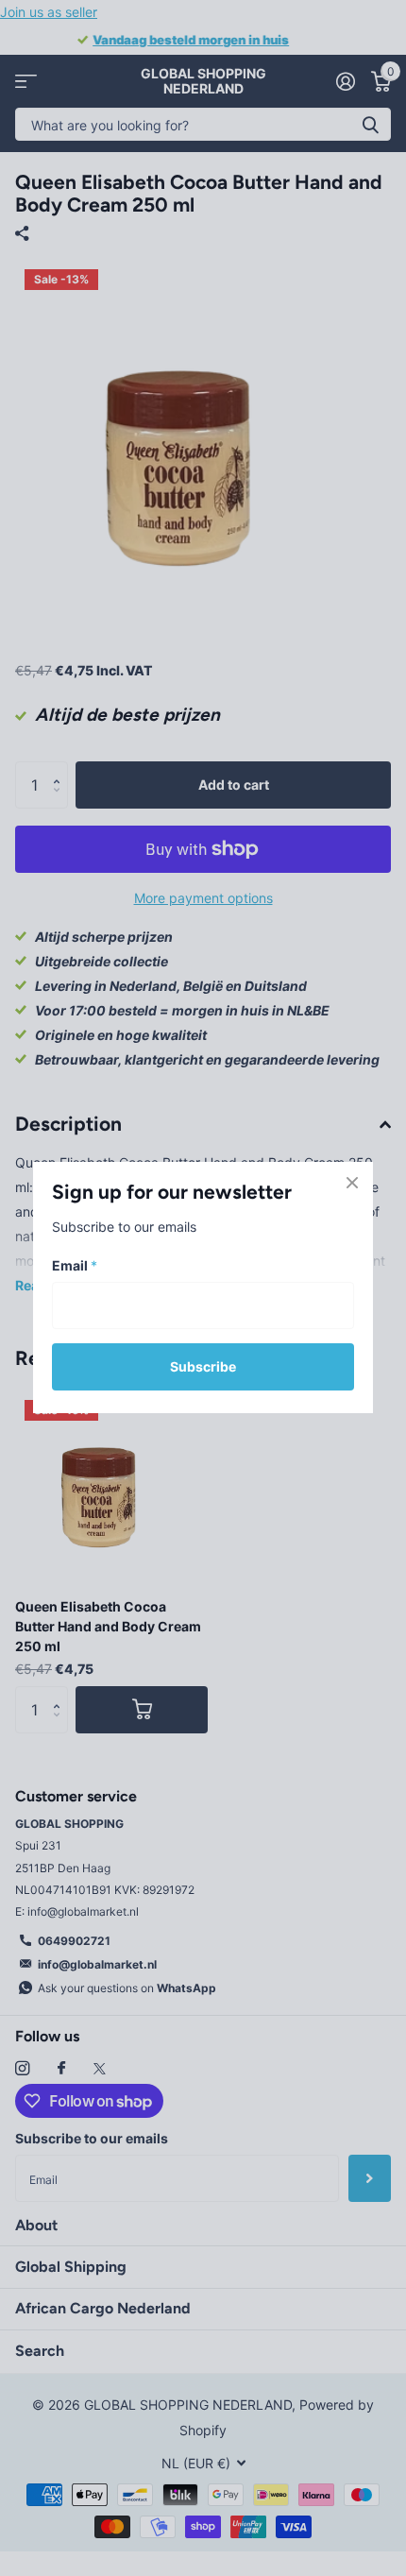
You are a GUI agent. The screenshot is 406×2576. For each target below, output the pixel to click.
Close (352, 1183)
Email (75, 1265)
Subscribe (203, 1366)
